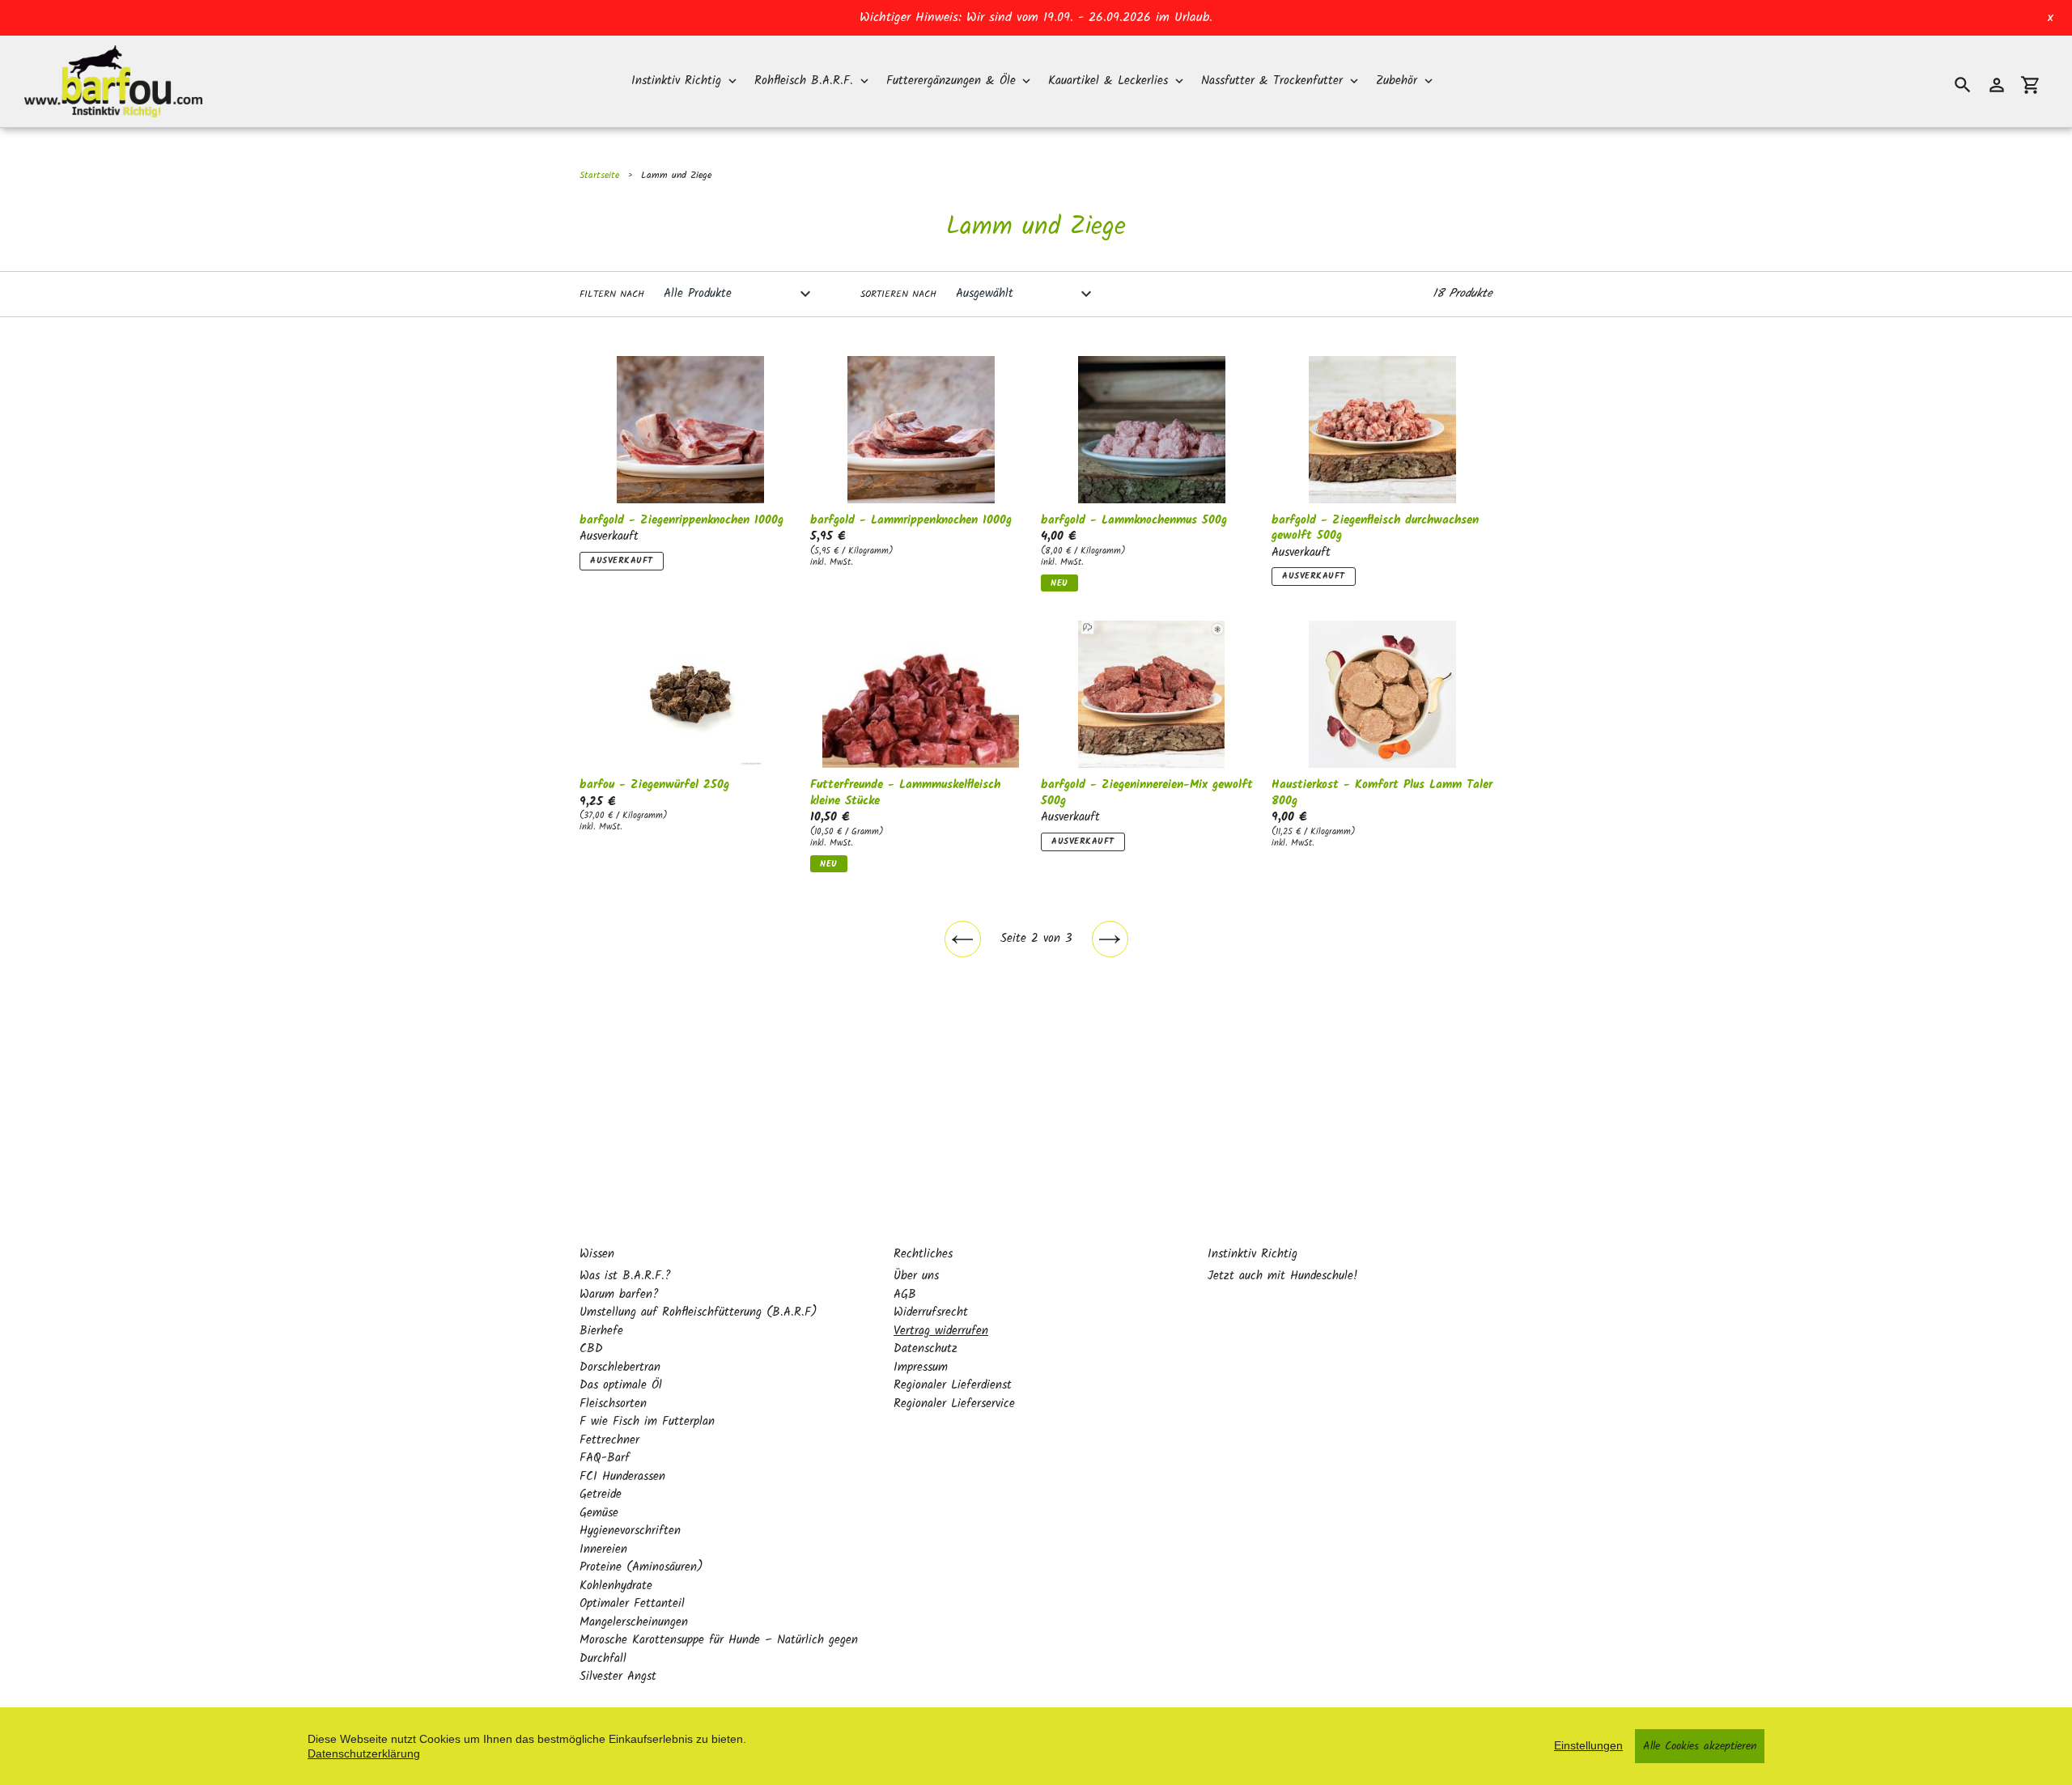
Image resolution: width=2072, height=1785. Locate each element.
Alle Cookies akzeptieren (1700, 1746)
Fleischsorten (613, 1404)
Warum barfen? (619, 1295)
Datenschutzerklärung (364, 1753)
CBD (591, 1349)
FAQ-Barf (605, 1458)
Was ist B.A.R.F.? (625, 1276)
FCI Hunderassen (622, 1477)
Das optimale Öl (621, 1385)
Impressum (921, 1367)
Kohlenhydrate (616, 1586)
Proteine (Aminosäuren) (641, 1567)
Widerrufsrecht (931, 1312)
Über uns (916, 1276)
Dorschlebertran (620, 1367)
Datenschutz (926, 1349)
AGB (905, 1295)
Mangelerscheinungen (634, 1622)
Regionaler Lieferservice (954, 1404)
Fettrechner (609, 1440)
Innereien (603, 1550)
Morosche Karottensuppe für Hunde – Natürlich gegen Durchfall (719, 1649)
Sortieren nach (898, 295)
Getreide (601, 1495)
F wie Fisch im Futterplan (647, 1422)
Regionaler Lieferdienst (953, 1385)
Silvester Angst (618, 1677)
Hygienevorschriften (630, 1531)
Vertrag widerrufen (941, 1331)
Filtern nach (612, 295)
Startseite (599, 175)
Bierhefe (601, 1331)
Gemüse (599, 1513)
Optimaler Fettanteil (632, 1604)
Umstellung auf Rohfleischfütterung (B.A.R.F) (698, 1312)
